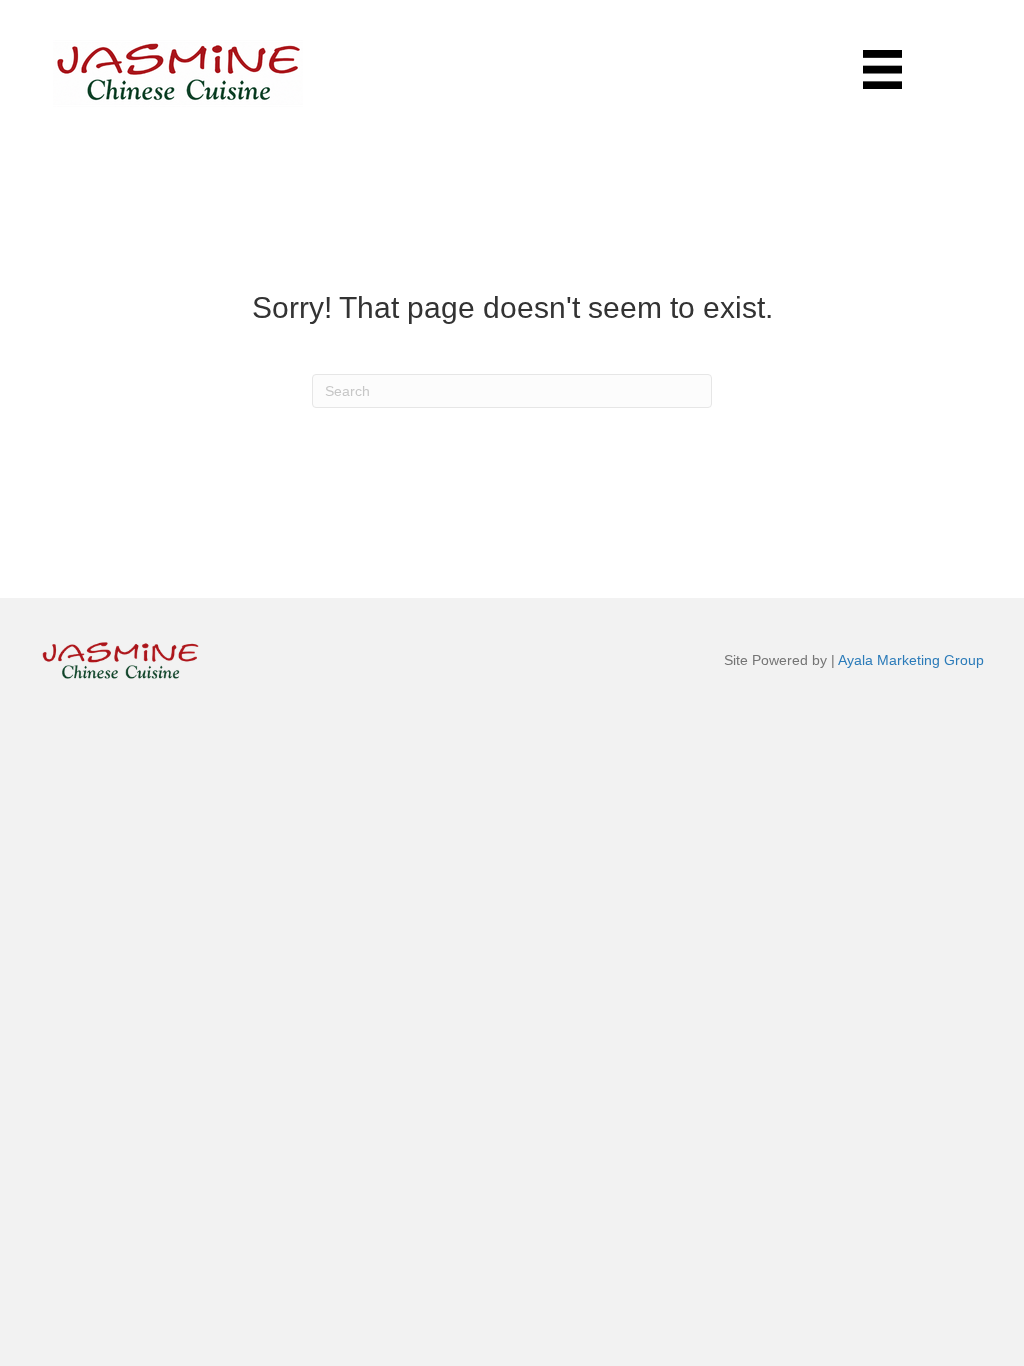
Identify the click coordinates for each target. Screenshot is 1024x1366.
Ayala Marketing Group (911, 660)
